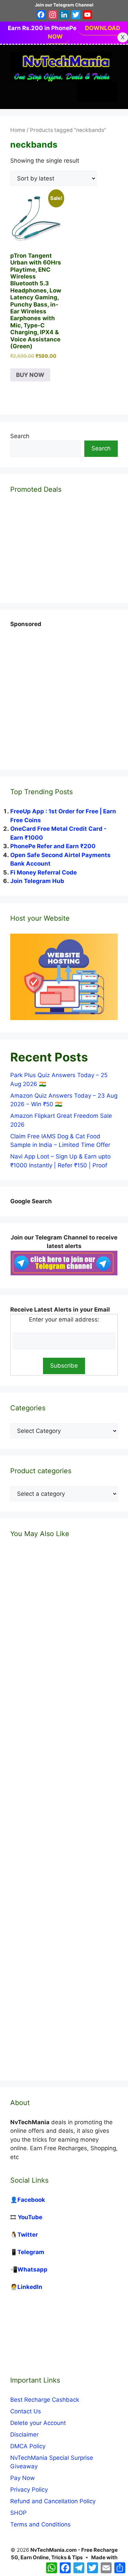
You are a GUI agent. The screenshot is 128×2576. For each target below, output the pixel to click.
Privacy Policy (29, 2490)
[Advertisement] (64, 693)
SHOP (18, 2513)
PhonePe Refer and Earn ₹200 (53, 846)
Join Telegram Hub (37, 881)
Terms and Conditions (40, 2524)
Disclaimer (24, 2435)
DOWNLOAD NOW (84, 32)
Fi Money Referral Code (44, 872)
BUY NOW (30, 375)
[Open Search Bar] (87, 92)
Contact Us (26, 2411)
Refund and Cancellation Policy (53, 2501)
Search (20, 436)
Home (18, 130)
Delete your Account (38, 2423)
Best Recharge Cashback (45, 2400)
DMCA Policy (28, 2446)
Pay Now (23, 2478)
